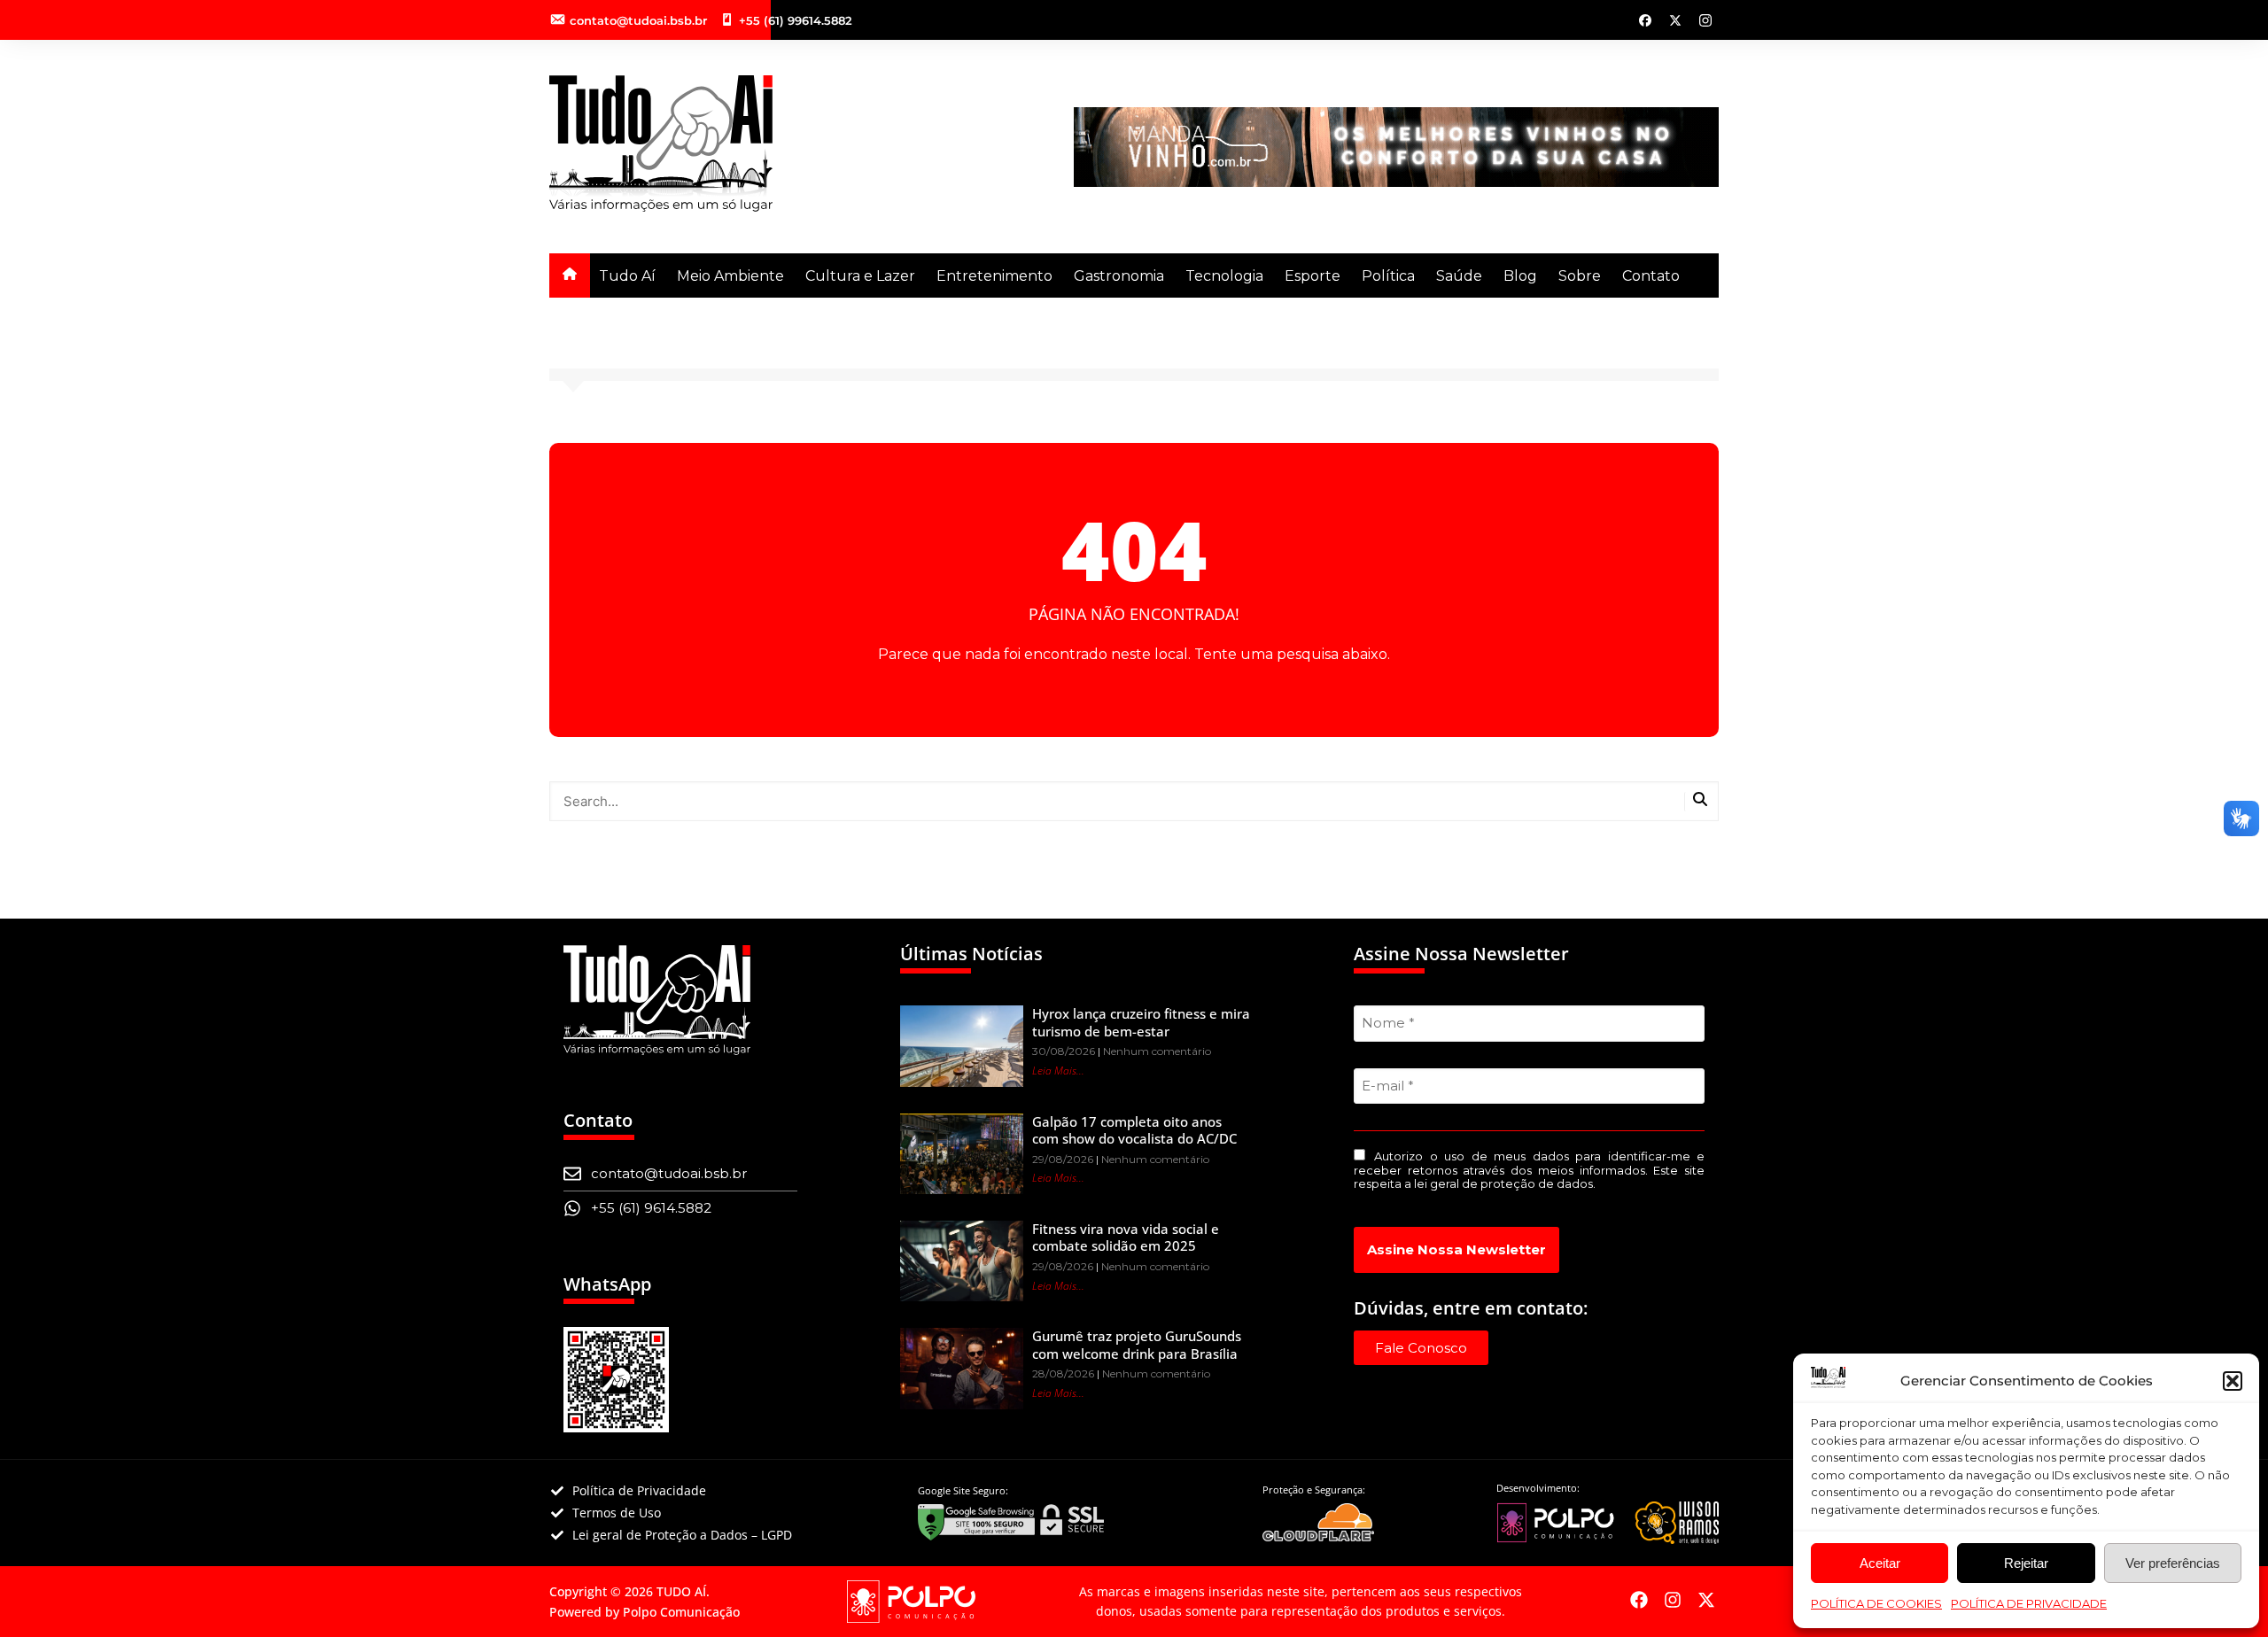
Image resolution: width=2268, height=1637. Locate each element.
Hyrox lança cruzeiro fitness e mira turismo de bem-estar (1141, 1022)
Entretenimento (994, 276)
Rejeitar (2026, 1563)
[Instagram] (1673, 1600)
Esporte (1313, 276)
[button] (2233, 1381)
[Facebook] (1639, 1600)
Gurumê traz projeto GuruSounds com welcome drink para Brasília (1137, 1345)
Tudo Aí (627, 276)
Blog (1520, 276)
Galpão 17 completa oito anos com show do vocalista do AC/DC (1134, 1130)
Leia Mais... (1058, 1071)
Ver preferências (2173, 1563)
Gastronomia (1119, 276)
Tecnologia (1224, 276)
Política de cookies (1876, 1603)
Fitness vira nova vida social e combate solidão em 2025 (1126, 1237)
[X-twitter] (1706, 1600)
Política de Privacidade (2029, 1603)
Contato (1651, 276)
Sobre (1580, 276)
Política (1388, 276)
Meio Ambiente (730, 276)
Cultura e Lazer (860, 276)
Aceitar (1880, 1563)
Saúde (1459, 276)
